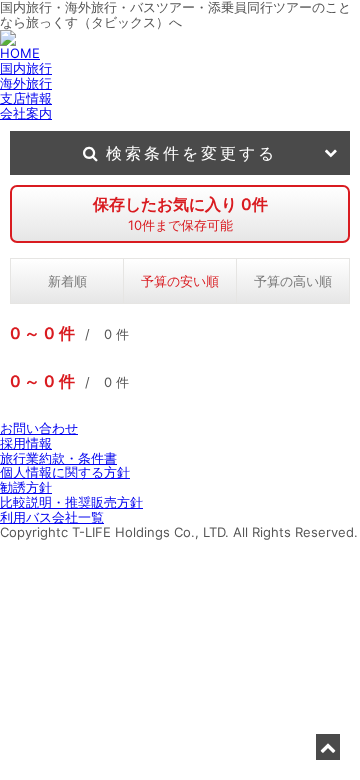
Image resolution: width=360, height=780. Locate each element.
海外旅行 (26, 83)
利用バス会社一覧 (52, 517)
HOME (20, 53)
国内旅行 (26, 68)
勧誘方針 (26, 487)
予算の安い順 (180, 281)
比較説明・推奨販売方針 (71, 502)
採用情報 (26, 443)
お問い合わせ (39, 428)
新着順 (67, 281)
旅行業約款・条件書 (58, 458)
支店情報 (26, 98)
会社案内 (26, 113)
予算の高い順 (293, 281)
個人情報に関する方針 (65, 472)
